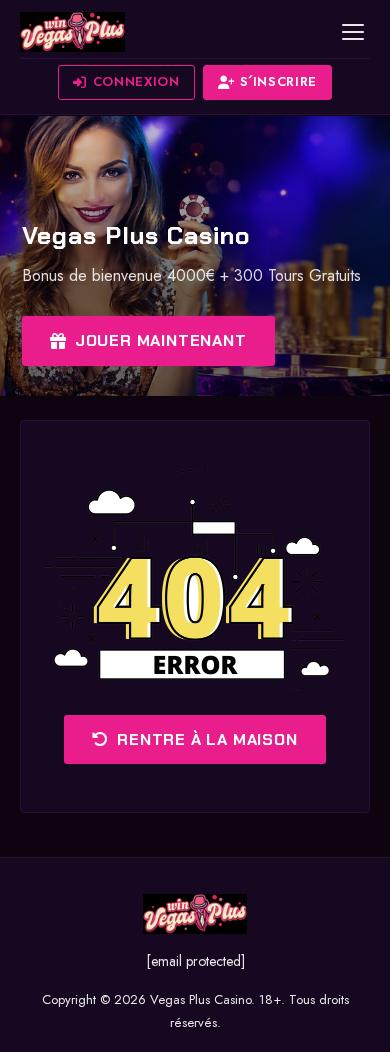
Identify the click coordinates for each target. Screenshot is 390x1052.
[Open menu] (353, 32)
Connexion (136, 81)
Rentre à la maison (207, 739)
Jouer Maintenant (161, 340)
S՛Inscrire (278, 81)
